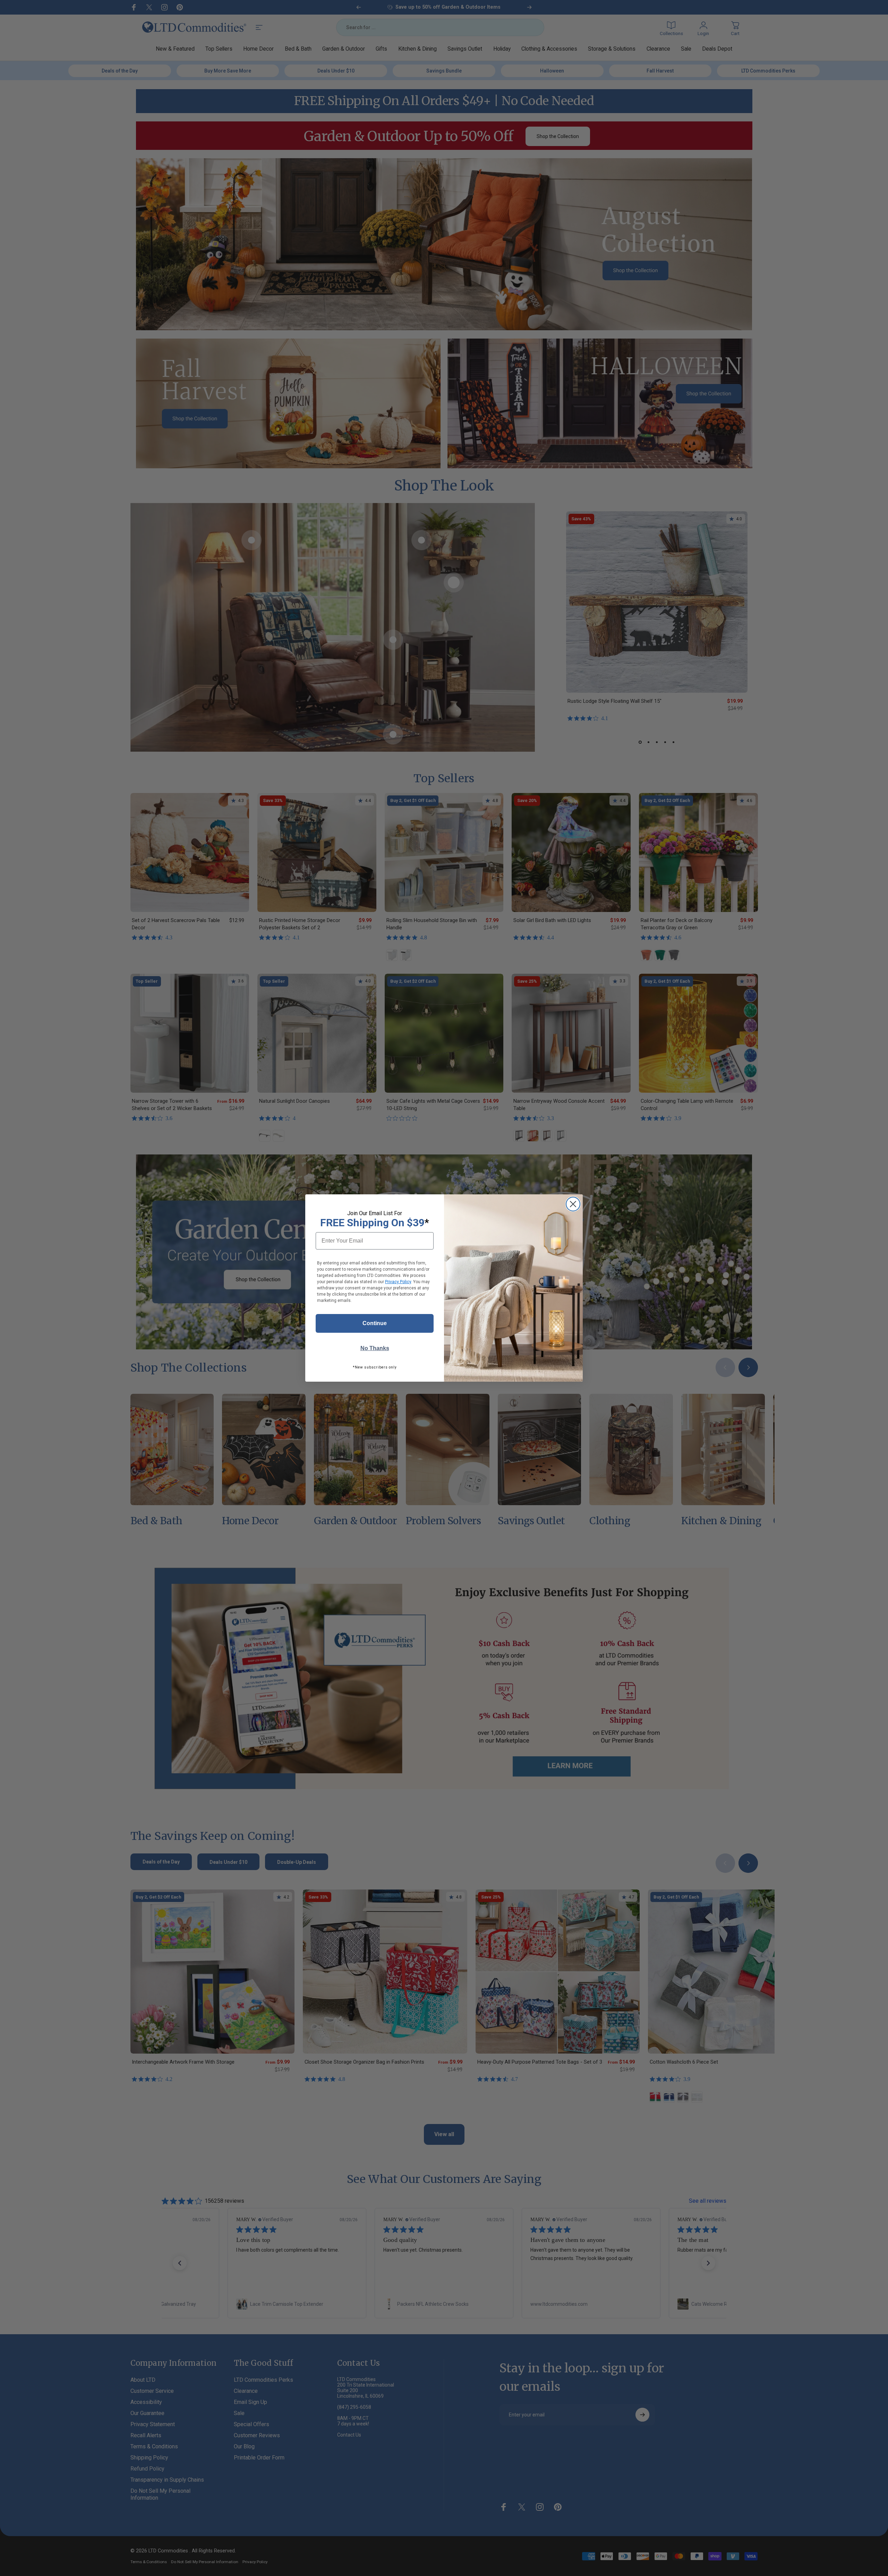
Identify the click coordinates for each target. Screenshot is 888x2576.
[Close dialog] (573, 1204)
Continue (375, 1323)
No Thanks (375, 1348)
